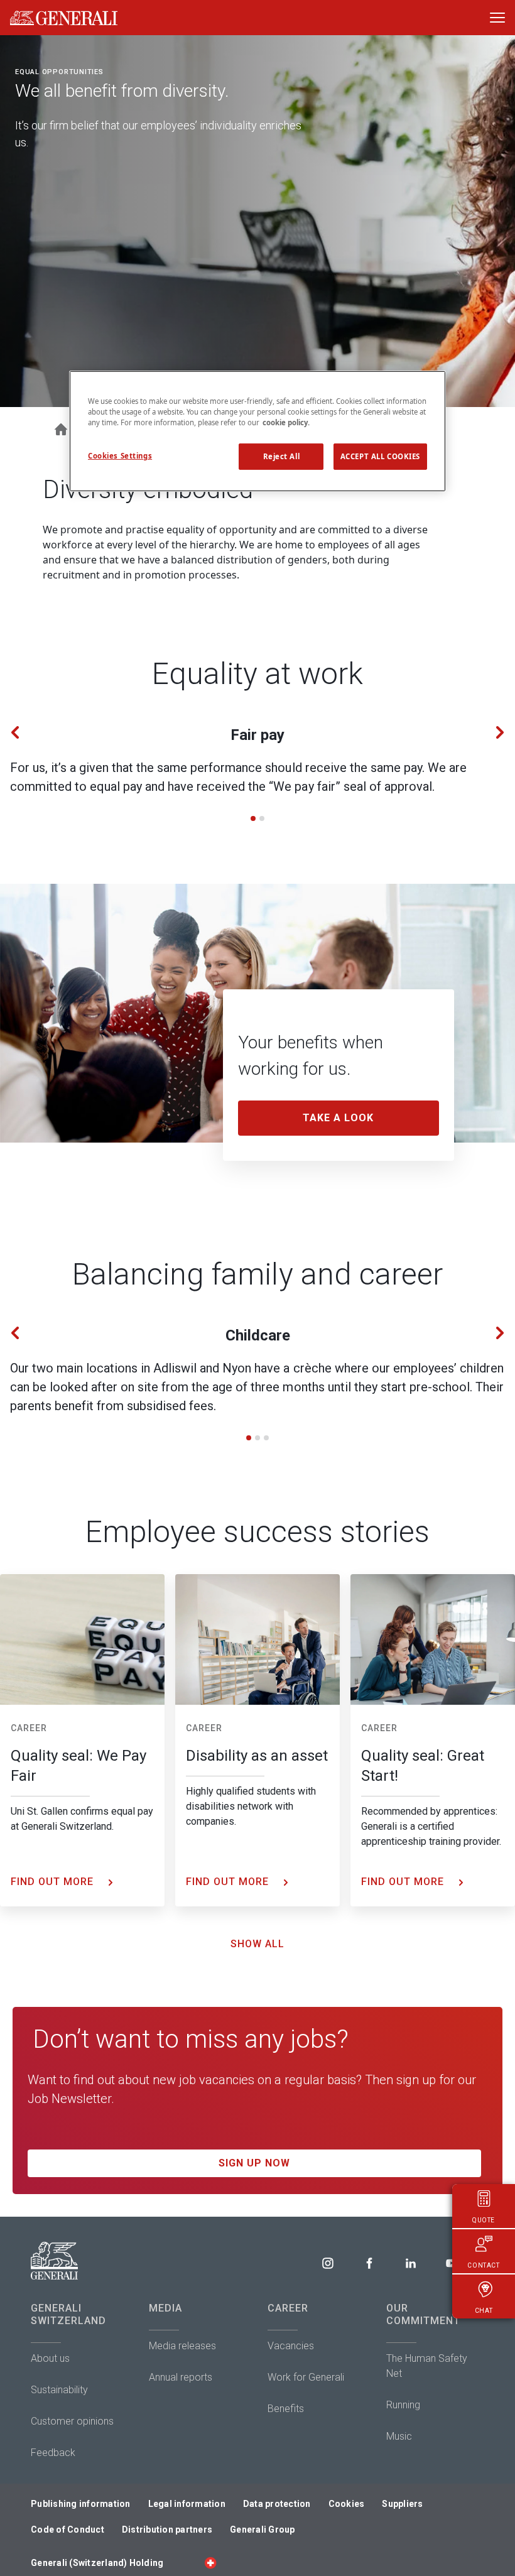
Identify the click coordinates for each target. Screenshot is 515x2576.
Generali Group (263, 2530)
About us (50, 2358)
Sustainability (59, 2390)
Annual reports (181, 2377)
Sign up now (254, 2163)
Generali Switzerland (68, 2314)
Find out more (54, 1882)
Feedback (53, 2453)
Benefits (286, 2409)
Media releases (182, 2346)
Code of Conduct (68, 2530)
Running (403, 2405)
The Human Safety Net (427, 2366)
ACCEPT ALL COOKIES (380, 456)
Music (399, 2436)
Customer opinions (72, 2421)
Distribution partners (167, 2530)
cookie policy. (286, 422)
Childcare (258, 1335)
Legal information (187, 2504)
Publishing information (81, 2504)
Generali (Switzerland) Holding (97, 2563)
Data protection (277, 2504)
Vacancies (291, 2346)
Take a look (338, 1118)
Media (165, 2308)
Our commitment (423, 2314)
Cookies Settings (120, 456)
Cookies (347, 2504)
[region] (257, 431)
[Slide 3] (266, 1438)
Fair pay (257, 735)
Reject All (282, 456)
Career (29, 1728)
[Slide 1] (253, 818)
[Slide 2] (262, 818)
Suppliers (402, 2504)
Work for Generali (306, 2377)
